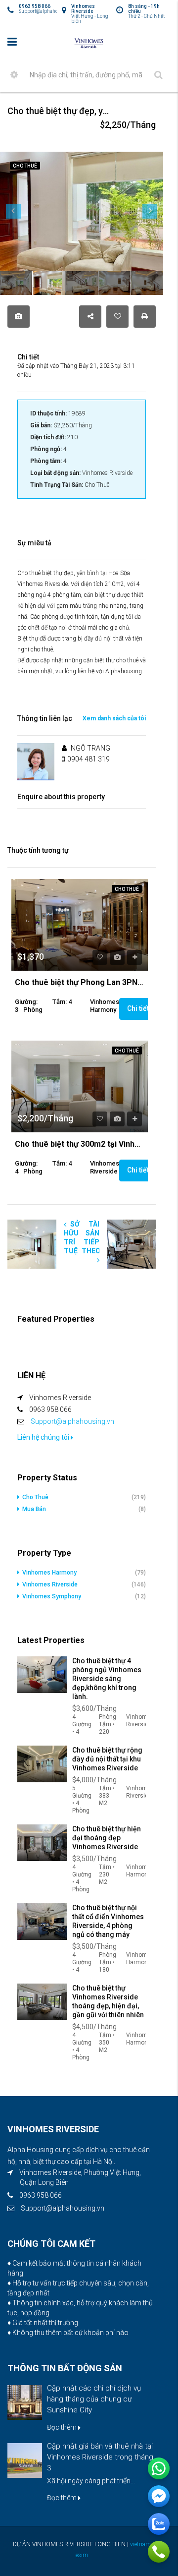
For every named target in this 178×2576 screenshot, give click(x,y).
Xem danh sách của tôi (114, 718)
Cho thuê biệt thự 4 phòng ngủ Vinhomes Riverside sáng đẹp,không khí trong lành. (107, 1679)
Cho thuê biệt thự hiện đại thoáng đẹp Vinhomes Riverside (107, 1838)
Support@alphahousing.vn (72, 1421)
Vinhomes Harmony (49, 1573)
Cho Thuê (127, 889)
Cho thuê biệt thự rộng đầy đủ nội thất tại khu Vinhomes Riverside (107, 1759)
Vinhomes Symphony (52, 1596)
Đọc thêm (63, 2427)
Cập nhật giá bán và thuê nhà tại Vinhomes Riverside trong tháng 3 (100, 2457)
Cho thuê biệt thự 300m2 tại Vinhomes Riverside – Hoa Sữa (80, 1144)
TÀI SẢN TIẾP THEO (91, 1237)
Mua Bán (34, 1509)
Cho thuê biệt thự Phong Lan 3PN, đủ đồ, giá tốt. (80, 983)
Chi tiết (139, 1008)
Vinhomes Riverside (50, 1584)
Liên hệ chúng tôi (44, 1437)
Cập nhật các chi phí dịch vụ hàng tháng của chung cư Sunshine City (94, 2399)
